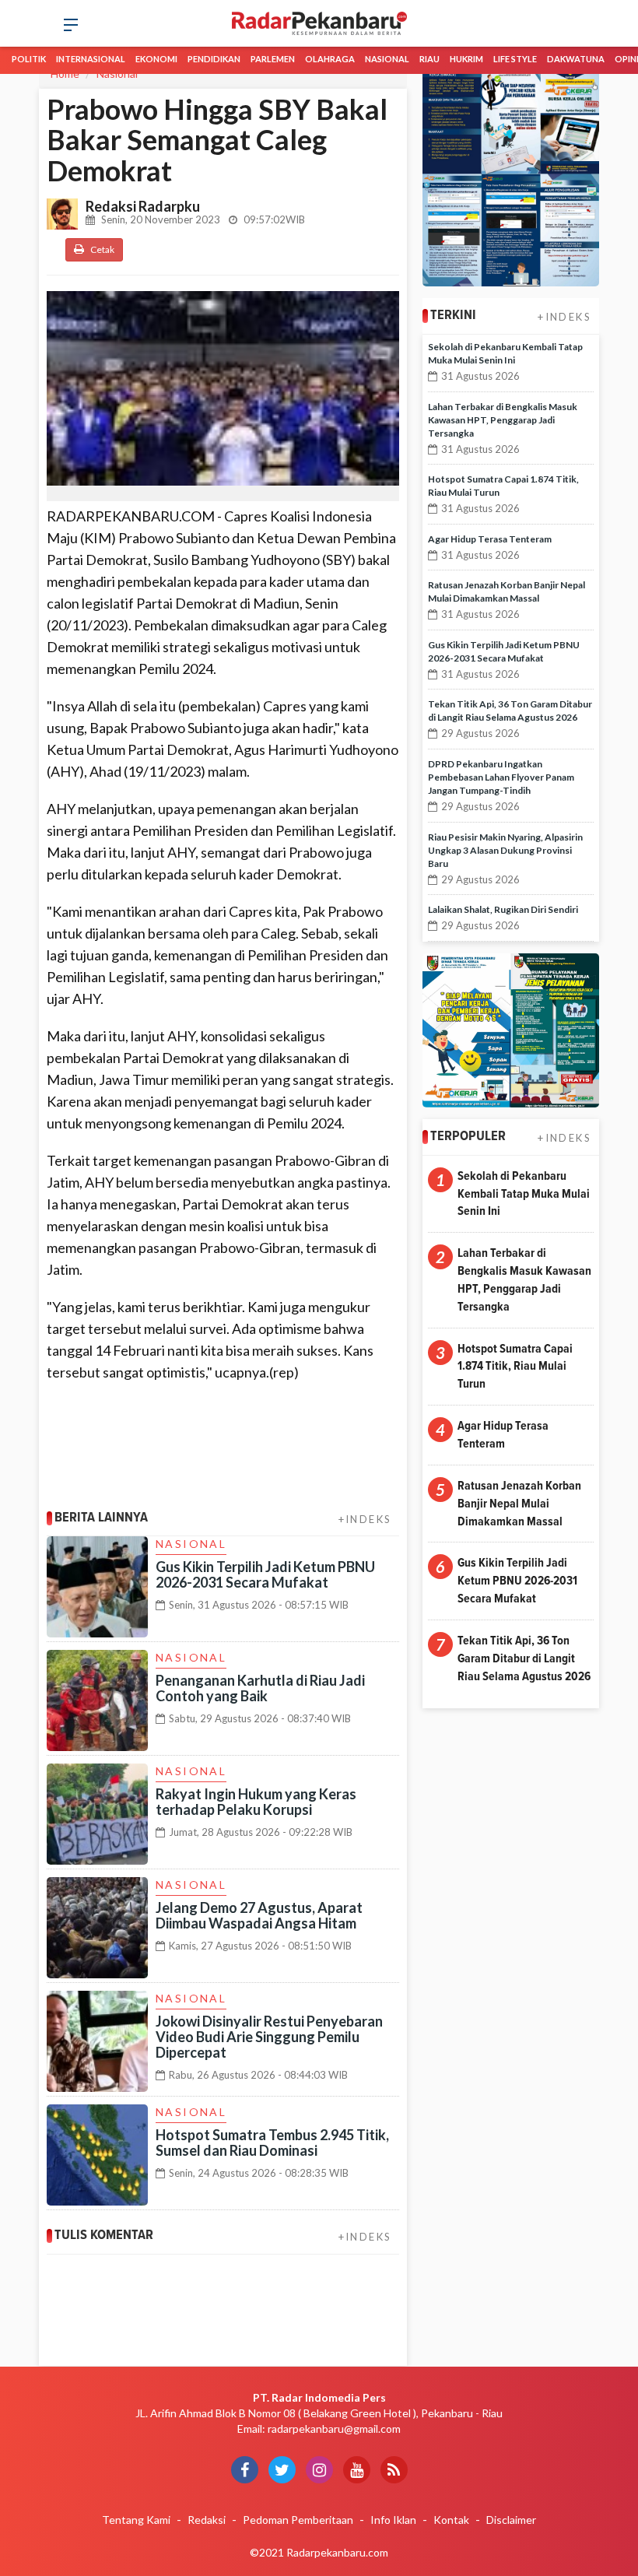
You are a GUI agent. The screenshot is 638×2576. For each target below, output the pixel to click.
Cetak (102, 249)
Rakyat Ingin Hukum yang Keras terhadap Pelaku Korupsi (256, 1802)
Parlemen (273, 59)
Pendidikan (214, 59)
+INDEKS (365, 1519)
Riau (429, 59)
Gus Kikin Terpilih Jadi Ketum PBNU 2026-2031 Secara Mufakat (265, 1574)
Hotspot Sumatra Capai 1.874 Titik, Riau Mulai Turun (515, 1367)
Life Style (515, 59)
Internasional (91, 59)
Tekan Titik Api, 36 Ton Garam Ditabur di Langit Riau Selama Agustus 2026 (524, 1658)
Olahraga (330, 59)
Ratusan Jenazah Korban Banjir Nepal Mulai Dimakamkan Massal (519, 1504)
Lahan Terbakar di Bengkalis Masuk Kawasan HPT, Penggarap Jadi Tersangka (503, 420)
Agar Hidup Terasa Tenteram (490, 539)
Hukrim (466, 59)
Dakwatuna (576, 59)
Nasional (387, 59)
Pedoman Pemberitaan (298, 2520)
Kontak (451, 2520)
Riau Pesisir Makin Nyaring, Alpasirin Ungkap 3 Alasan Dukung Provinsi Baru (505, 850)
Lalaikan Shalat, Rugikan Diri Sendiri (503, 909)
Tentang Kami (136, 2520)
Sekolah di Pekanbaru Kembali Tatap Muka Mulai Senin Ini (524, 1194)
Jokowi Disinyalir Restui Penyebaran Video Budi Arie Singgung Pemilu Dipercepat (269, 2037)
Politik (29, 59)
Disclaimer (511, 2520)
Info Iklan (393, 2520)
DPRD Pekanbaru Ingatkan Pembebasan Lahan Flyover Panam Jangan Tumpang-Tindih (501, 777)
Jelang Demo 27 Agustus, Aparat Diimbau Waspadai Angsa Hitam (259, 1915)
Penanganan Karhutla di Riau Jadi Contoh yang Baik (260, 1688)
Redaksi (207, 2520)
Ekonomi (156, 59)
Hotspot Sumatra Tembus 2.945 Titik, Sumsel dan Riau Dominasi (272, 2143)
